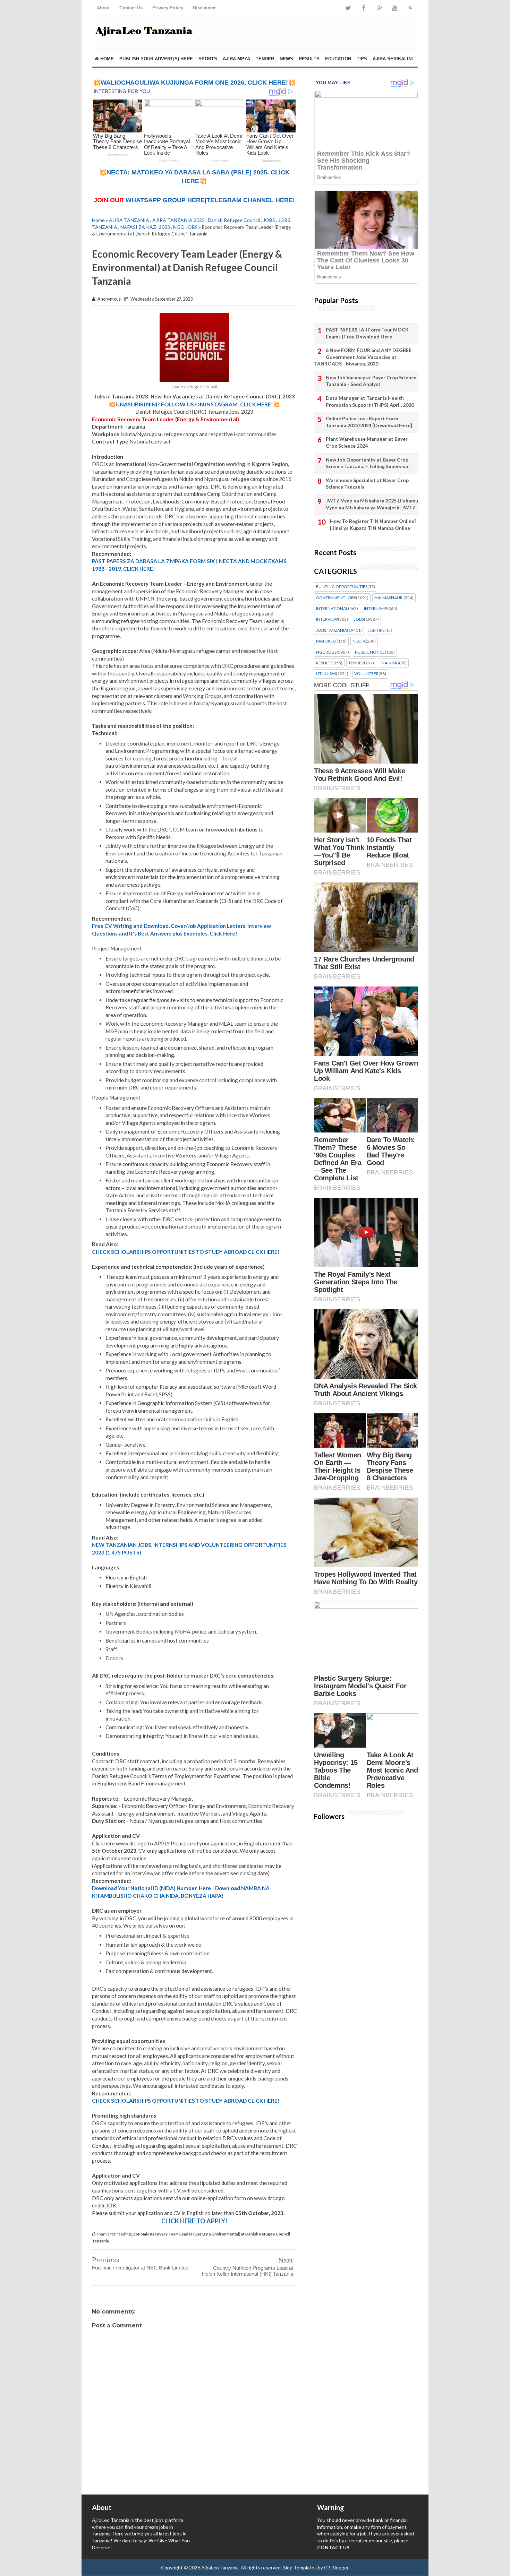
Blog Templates (300, 2568)
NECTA (359, 641)
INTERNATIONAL (332, 609)
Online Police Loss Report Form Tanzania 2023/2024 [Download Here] (369, 422)
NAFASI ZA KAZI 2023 (145, 227)
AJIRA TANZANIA (129, 220)
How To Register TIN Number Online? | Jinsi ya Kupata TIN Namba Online (373, 524)
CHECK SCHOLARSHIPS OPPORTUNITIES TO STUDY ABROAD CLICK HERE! (186, 1252)
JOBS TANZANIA (331, 630)
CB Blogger (336, 2568)
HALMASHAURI (389, 598)
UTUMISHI (326, 674)
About (103, 8)
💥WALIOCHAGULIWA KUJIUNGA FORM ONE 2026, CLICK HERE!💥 (194, 83)
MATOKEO (326, 641)
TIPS (362, 59)
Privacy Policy (168, 8)
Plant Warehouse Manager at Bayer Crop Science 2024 (367, 442)
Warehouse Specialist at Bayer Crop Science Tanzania (367, 484)
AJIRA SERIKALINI (393, 59)
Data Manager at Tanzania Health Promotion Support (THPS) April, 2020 (370, 401)
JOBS (269, 220)
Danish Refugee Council (234, 220)
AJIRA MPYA (236, 59)
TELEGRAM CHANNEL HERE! (251, 200)
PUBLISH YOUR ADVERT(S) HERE (156, 59)
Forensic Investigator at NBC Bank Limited (140, 2268)
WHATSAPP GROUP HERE (165, 200)
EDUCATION (338, 59)
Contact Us (131, 8)
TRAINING (389, 663)
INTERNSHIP (376, 609)
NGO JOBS (185, 227)
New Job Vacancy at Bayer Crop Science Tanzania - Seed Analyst (371, 381)
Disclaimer (204, 8)
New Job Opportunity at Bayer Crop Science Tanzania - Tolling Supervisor (368, 463)
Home (106, 59)
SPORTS (208, 59)
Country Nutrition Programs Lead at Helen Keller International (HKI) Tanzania (248, 2271)
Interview (327, 619)
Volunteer (366, 674)
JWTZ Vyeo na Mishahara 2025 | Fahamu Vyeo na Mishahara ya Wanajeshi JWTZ (372, 504)
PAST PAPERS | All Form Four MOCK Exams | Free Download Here (367, 333)
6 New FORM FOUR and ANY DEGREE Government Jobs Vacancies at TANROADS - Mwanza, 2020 (363, 357)
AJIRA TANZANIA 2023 (178, 220)
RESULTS (309, 59)
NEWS (286, 59)
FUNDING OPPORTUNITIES (342, 587)
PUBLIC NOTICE (370, 652)
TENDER (265, 59)
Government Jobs (336, 598)
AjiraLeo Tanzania (220, 2568)
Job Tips (376, 630)
